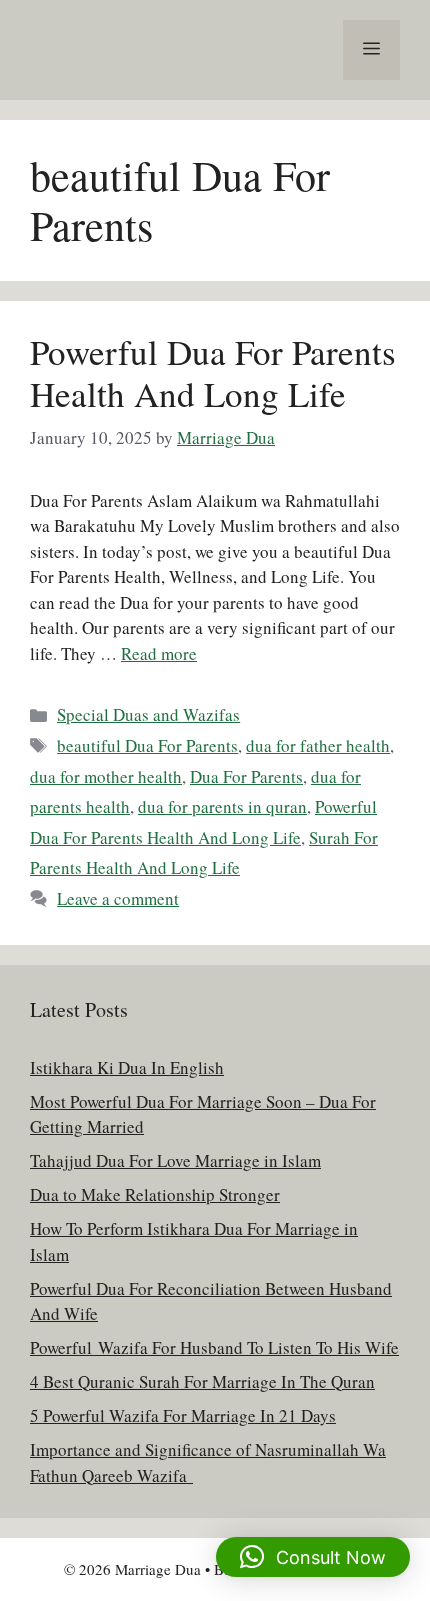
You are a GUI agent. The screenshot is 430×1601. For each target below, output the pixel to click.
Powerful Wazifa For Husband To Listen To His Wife (214, 1347)
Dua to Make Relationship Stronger (155, 1194)
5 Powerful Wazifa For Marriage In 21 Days (183, 1415)
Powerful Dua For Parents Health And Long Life (213, 372)
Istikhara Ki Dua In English (127, 1067)
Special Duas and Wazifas (148, 714)
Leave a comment (118, 898)
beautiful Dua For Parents (147, 745)
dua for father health (318, 745)
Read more (159, 653)
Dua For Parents (246, 776)
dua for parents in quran (222, 806)
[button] (313, 1557)
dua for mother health (106, 776)
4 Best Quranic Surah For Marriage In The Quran (202, 1381)
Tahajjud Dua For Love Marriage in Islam (175, 1160)
